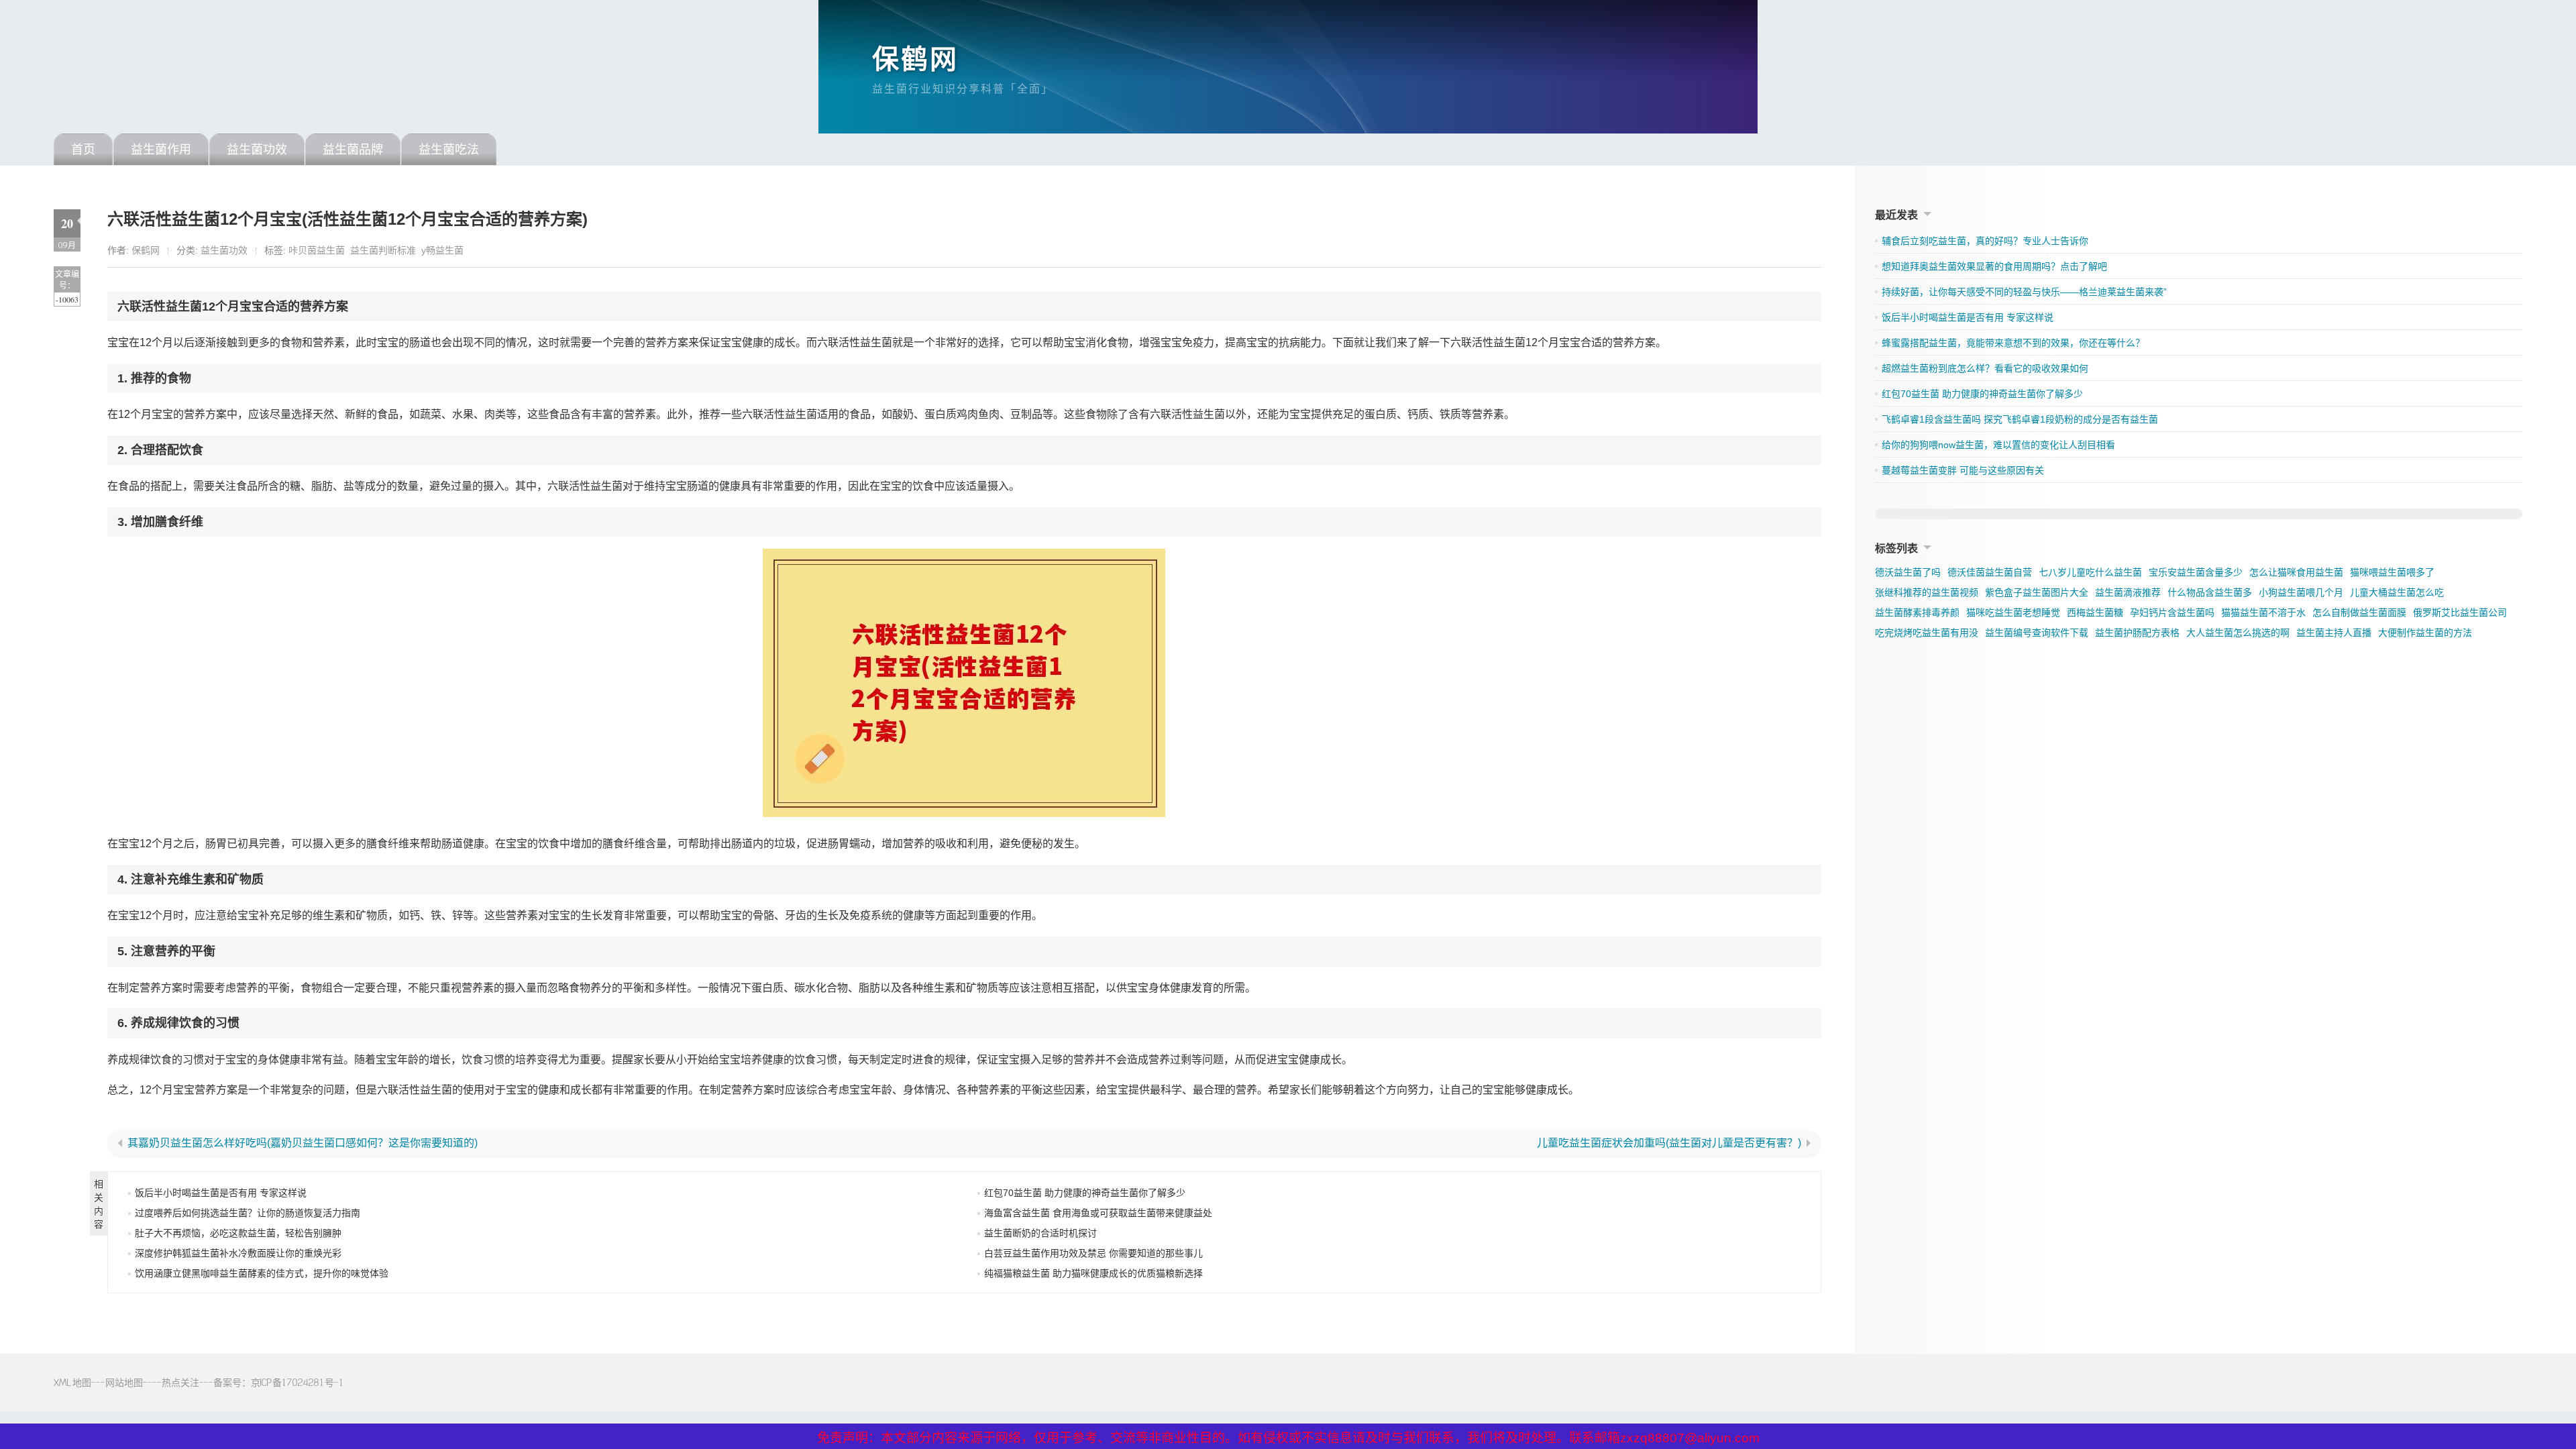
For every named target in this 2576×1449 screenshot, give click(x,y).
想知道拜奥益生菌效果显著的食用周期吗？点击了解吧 (1994, 266)
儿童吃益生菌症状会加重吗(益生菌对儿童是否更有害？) (1669, 1143)
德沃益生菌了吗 (1908, 572)
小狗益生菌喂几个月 (2301, 592)
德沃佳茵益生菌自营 (1990, 572)
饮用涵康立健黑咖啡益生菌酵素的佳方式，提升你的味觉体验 (262, 1273)
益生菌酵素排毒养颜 (1917, 612)
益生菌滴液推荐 (2128, 592)
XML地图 (72, 1382)
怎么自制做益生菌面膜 (2359, 612)
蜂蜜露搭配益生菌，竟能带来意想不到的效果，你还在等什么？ (2013, 343)
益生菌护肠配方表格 (2137, 633)
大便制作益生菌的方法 (2425, 633)
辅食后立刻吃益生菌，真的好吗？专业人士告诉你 (1985, 241)
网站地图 (124, 1382)
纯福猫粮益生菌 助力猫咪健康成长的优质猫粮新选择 (1093, 1273)
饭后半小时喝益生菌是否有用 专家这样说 (221, 1193)
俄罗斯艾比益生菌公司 (2460, 612)
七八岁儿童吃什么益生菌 (2090, 572)
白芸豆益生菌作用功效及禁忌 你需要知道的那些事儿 (1093, 1253)
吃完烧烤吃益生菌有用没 (1927, 633)
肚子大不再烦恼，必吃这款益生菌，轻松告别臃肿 (238, 1233)
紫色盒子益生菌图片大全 (2037, 592)
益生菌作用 (161, 150)
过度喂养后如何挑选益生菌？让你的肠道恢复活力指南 (248, 1213)
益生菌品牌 (353, 150)
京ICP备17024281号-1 (298, 1382)
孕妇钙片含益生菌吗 (2172, 612)
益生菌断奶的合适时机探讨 (1040, 1233)
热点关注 (180, 1382)
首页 (83, 150)
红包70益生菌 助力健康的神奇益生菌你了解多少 (1085, 1193)
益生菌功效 (257, 150)
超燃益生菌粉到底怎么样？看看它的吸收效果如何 (1985, 368)
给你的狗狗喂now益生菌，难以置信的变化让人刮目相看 (1998, 445)
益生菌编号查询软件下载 (2037, 633)
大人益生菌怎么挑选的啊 (2238, 633)
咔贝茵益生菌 (317, 250)
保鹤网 (915, 59)
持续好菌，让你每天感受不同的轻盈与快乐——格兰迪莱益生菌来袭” (2024, 292)
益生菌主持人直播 (2334, 633)
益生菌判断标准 (383, 250)
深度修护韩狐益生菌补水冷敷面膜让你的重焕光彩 (238, 1253)
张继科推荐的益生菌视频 (1927, 592)
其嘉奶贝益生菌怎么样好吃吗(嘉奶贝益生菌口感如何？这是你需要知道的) (303, 1143)
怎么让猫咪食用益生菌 (2296, 572)
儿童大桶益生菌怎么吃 (2397, 592)
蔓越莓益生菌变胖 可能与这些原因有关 (1963, 470)
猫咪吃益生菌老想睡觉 (2013, 612)
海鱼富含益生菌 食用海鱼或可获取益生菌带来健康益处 (1098, 1213)
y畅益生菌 (442, 250)
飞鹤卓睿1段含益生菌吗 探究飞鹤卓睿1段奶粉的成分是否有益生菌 (2020, 419)
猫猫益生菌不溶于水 (2263, 612)
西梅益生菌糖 (2095, 612)
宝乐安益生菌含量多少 (2196, 572)
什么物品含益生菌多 (2210, 592)
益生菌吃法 (449, 150)
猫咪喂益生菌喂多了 (2392, 572)
